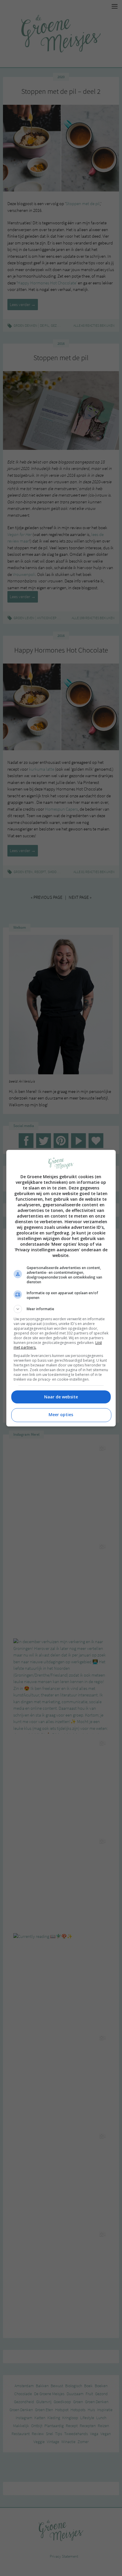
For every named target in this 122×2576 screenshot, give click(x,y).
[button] (61, 1309)
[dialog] (61, 1288)
